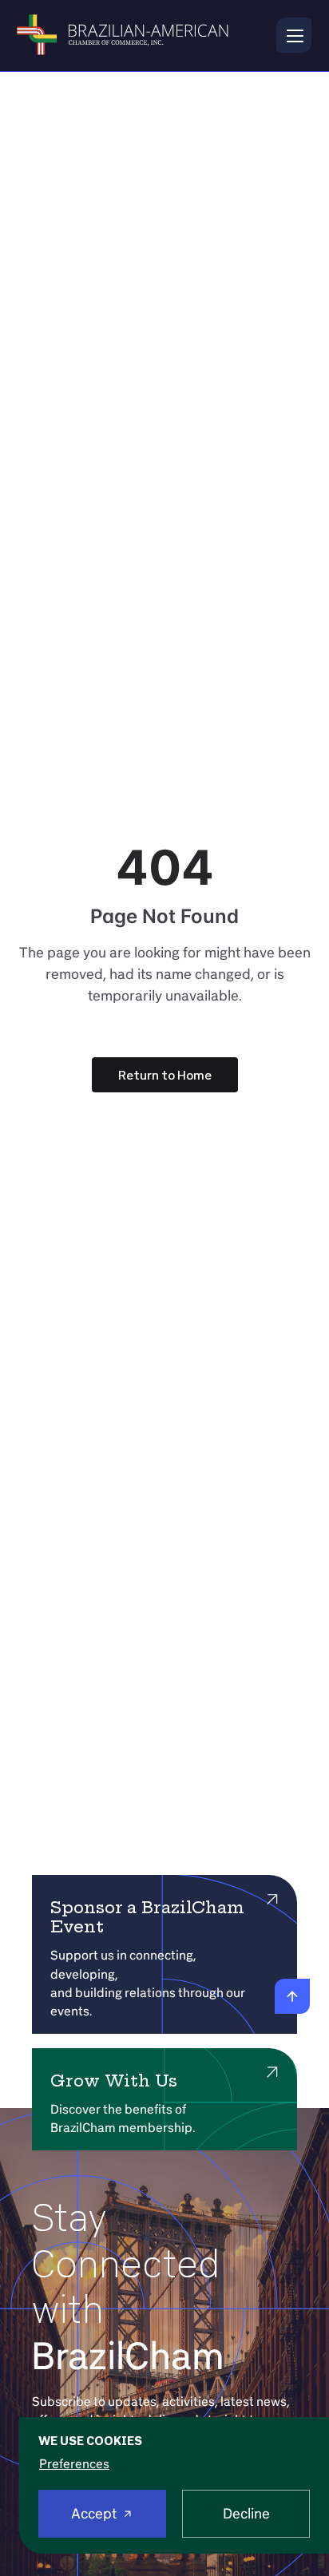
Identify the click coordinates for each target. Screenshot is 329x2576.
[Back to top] (292, 1996)
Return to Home (165, 1075)
